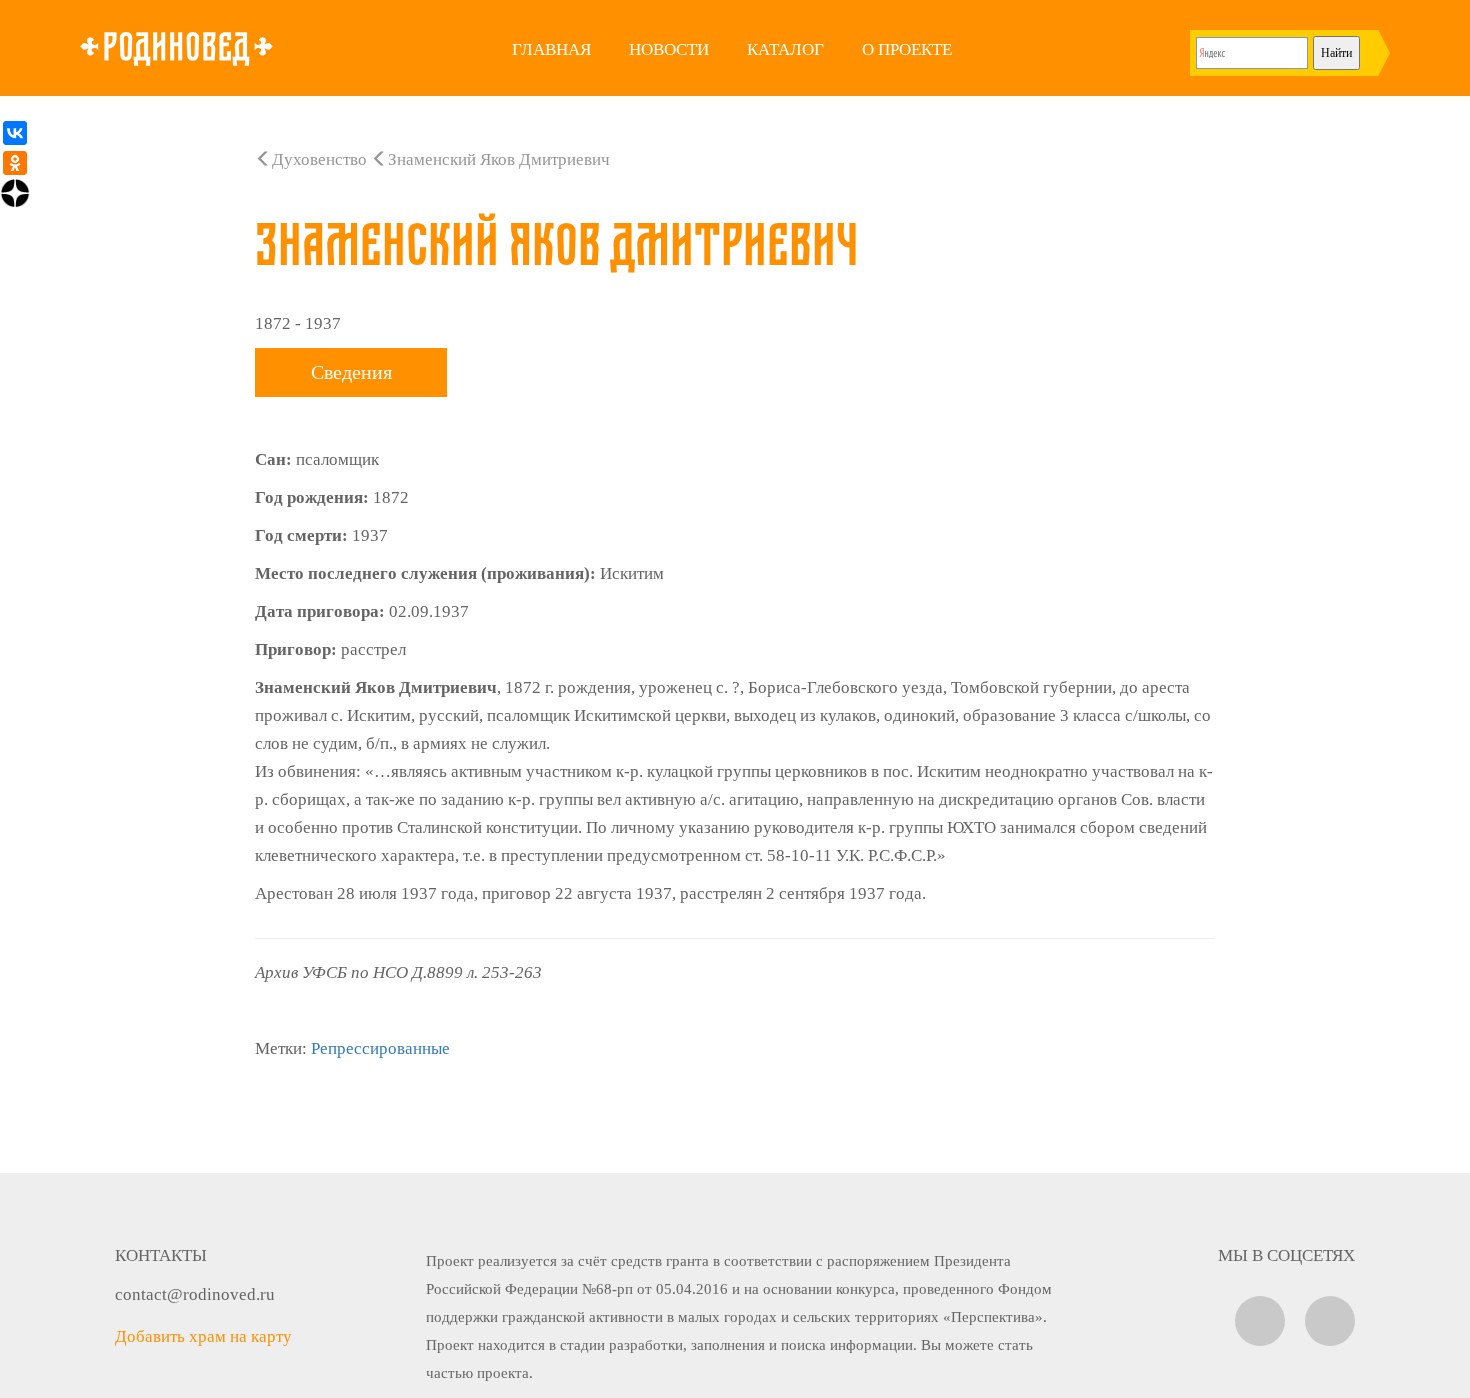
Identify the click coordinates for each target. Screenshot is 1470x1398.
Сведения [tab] (351, 372)
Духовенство (319, 159)
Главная (551, 49)
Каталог (785, 49)
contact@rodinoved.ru (195, 1294)
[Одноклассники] (15, 163)
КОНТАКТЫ (161, 1255)
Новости (669, 49)
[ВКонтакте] (15, 133)
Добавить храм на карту (203, 1336)
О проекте (907, 49)
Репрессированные (380, 1048)
